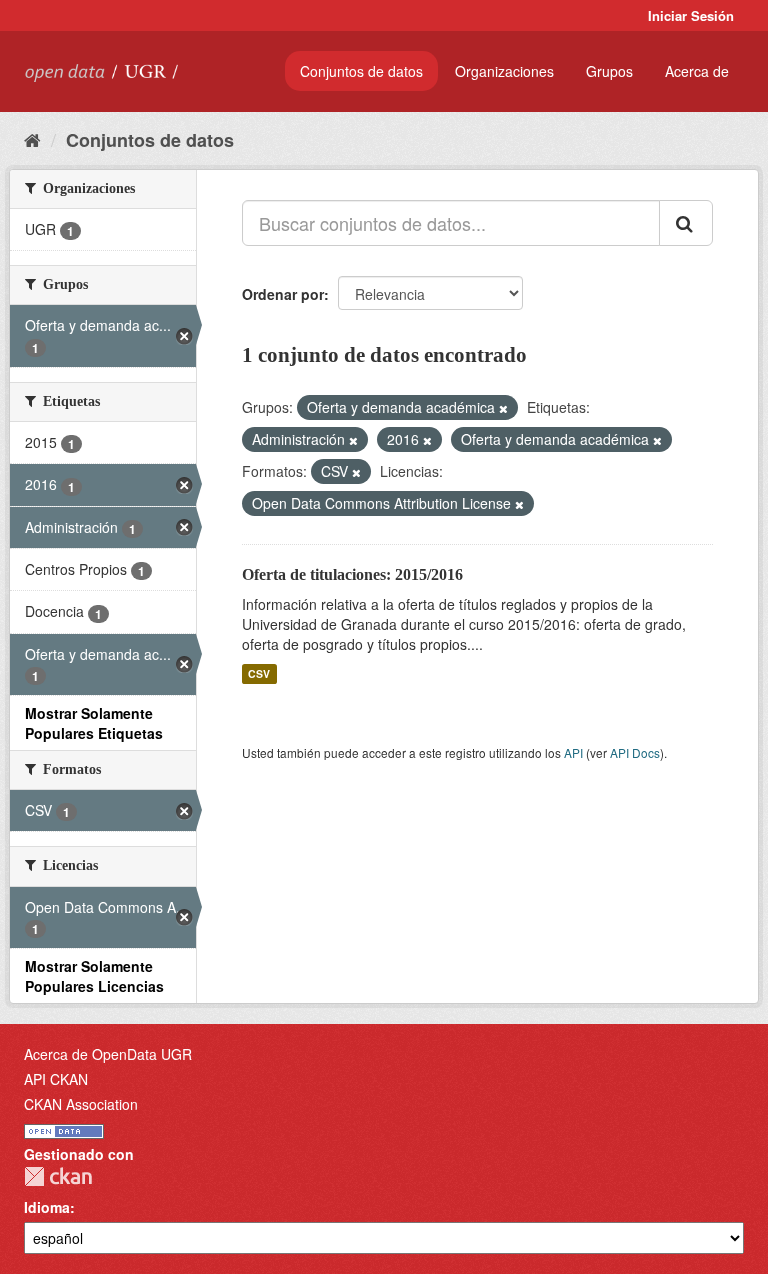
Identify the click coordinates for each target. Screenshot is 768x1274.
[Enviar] (686, 223)
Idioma (47, 1207)
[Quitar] (503, 408)
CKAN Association (81, 1104)
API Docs (635, 752)
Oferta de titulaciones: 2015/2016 (352, 574)
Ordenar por (283, 294)
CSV (259, 673)
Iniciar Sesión (691, 15)
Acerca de (697, 71)
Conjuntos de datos (361, 71)
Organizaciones (504, 71)
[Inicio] (32, 139)
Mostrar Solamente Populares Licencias (94, 976)
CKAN (58, 1176)
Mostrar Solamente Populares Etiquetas (94, 723)
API (573, 752)
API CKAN (56, 1079)
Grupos (609, 71)
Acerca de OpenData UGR (108, 1054)
